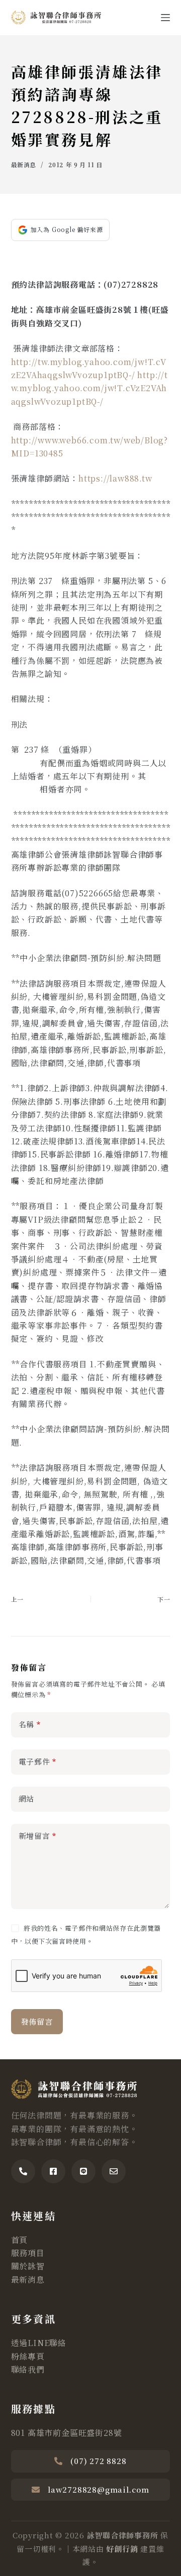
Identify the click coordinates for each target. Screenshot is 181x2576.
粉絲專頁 (28, 2356)
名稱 (30, 1724)
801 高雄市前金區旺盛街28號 (67, 2433)
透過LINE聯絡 (39, 2343)
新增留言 (38, 1836)
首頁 (20, 2240)
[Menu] (165, 18)
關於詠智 (28, 2266)
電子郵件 (38, 1761)
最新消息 (24, 164)
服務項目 (28, 2253)
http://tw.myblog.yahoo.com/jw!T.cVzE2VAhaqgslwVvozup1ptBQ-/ (89, 388)
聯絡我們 (28, 2369)
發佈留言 (37, 2021)
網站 (27, 1798)
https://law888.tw (115, 478)
